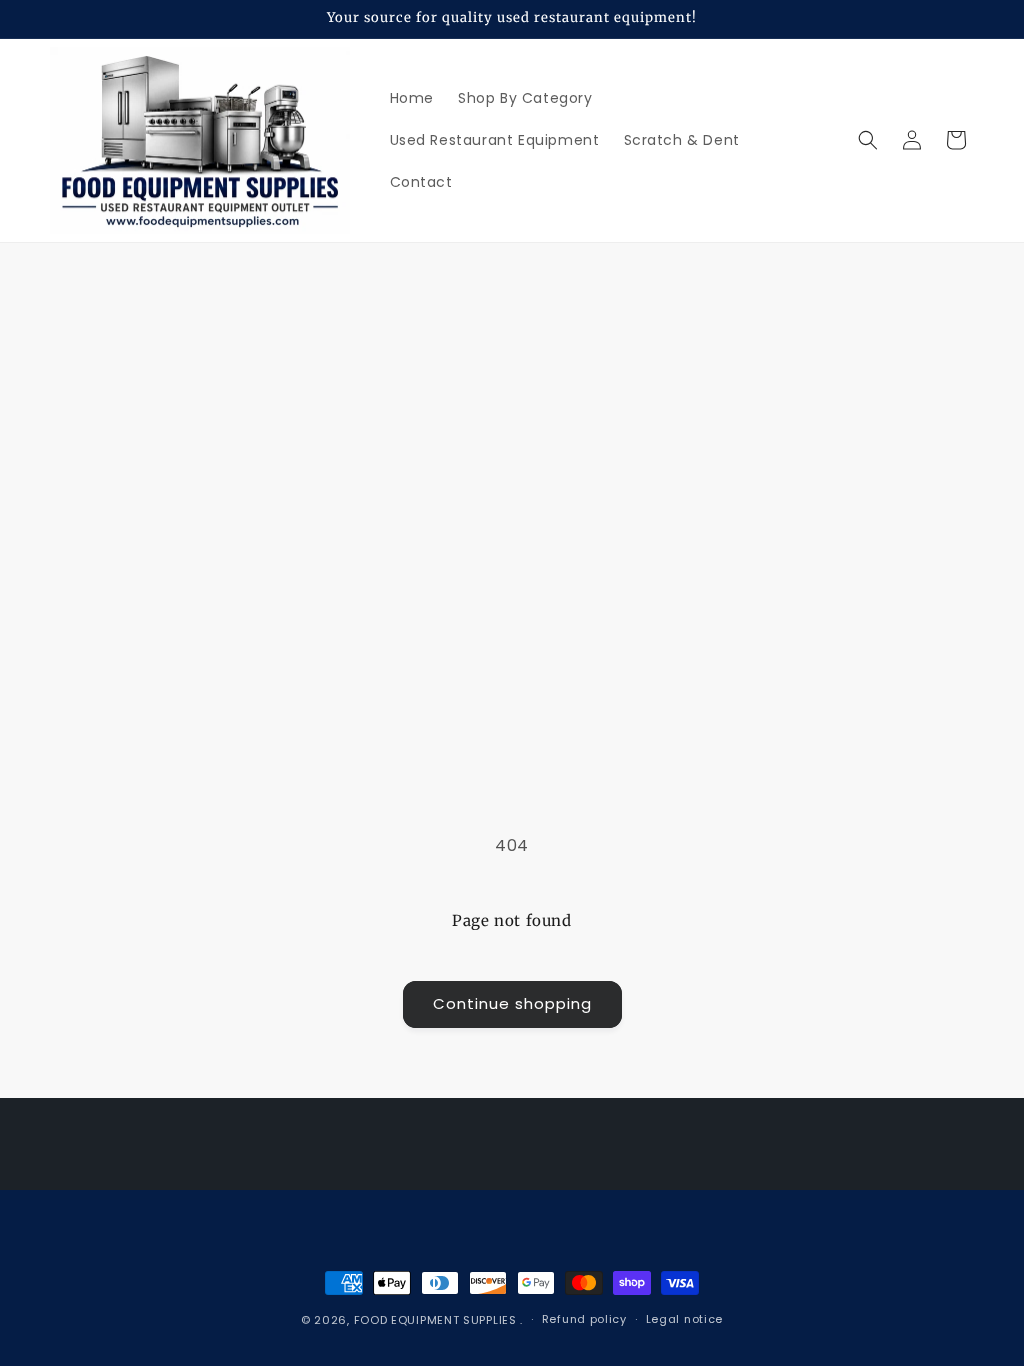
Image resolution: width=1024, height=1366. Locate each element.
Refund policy (584, 1319)
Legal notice (684, 1319)
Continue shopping (512, 1003)
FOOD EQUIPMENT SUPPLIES (437, 1320)
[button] (868, 140)
